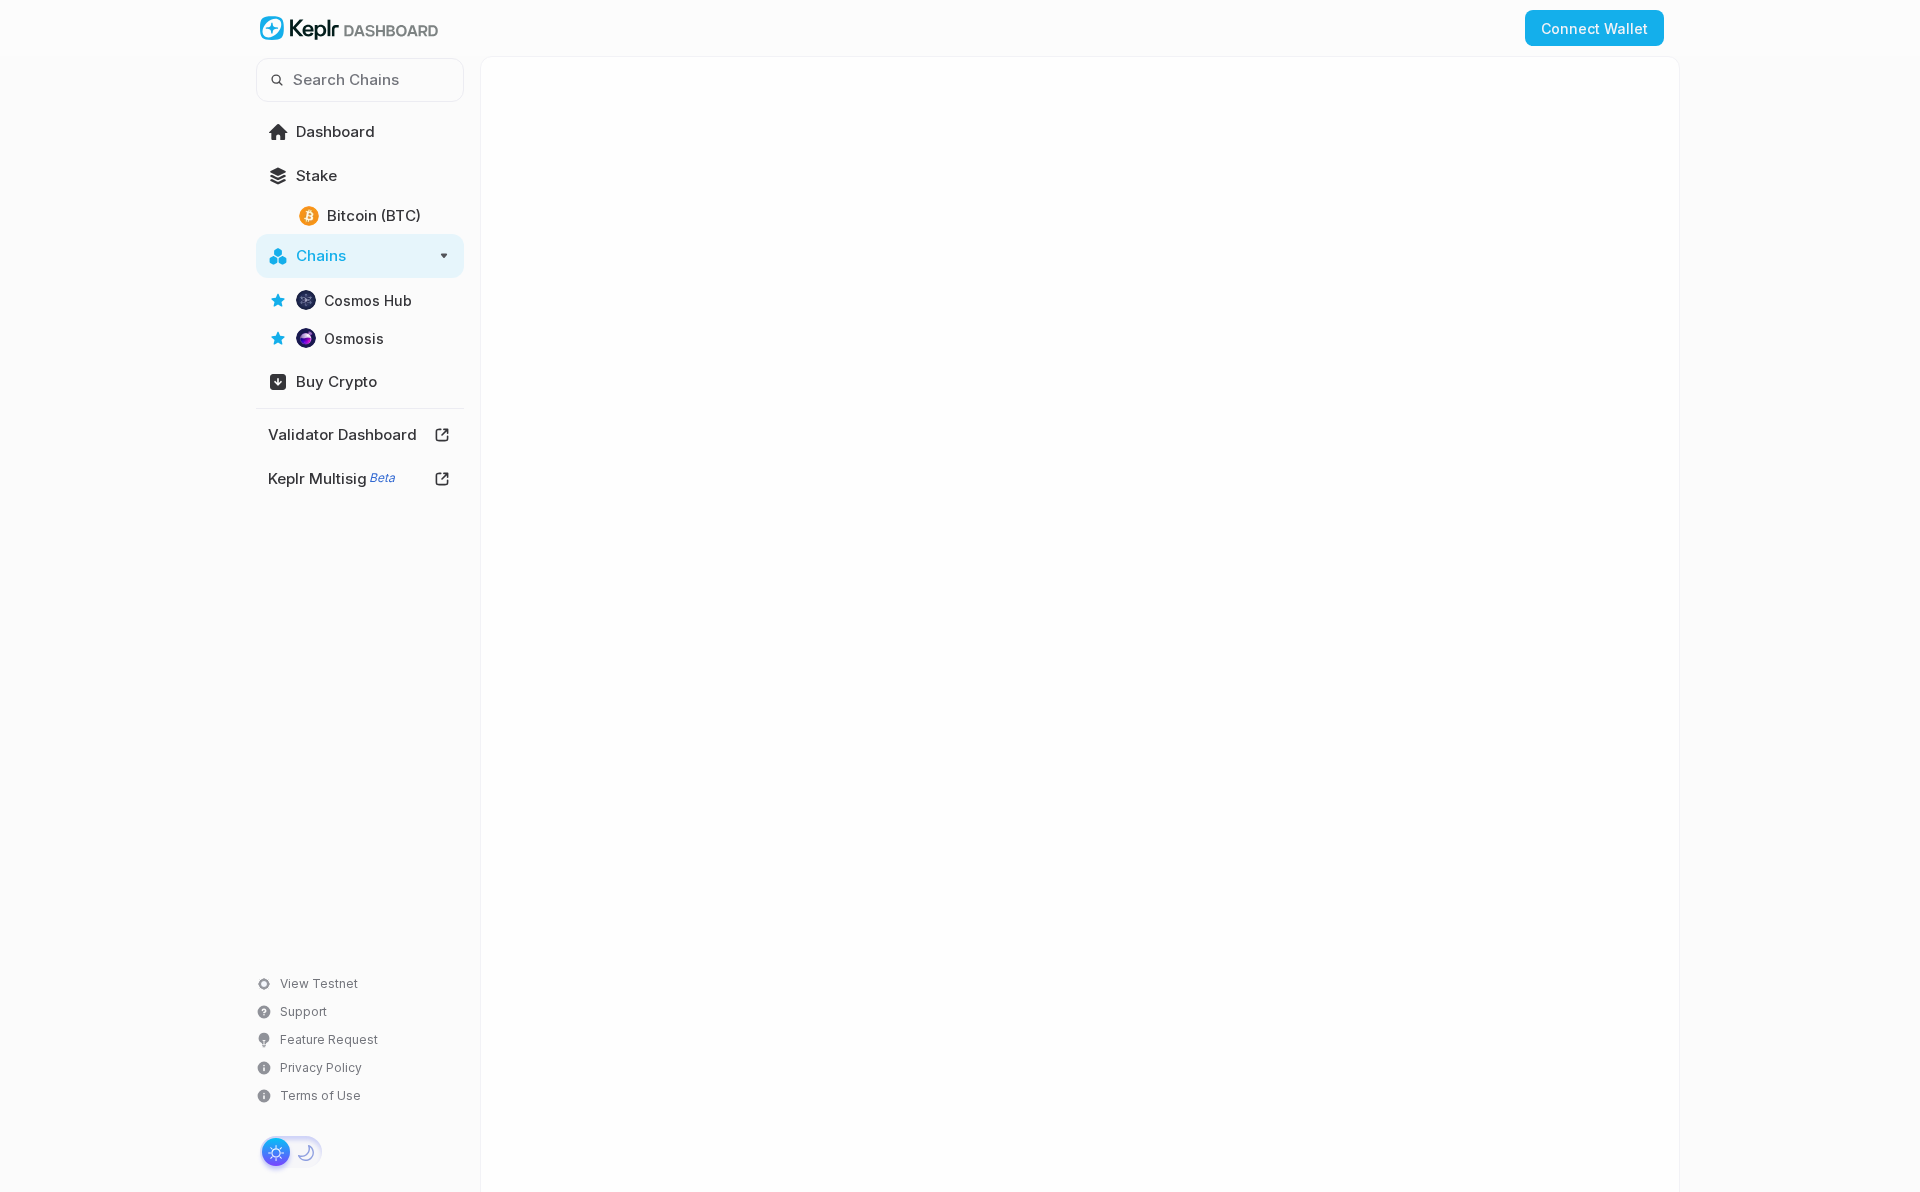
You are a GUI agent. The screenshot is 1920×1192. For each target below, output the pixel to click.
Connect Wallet (1594, 28)
